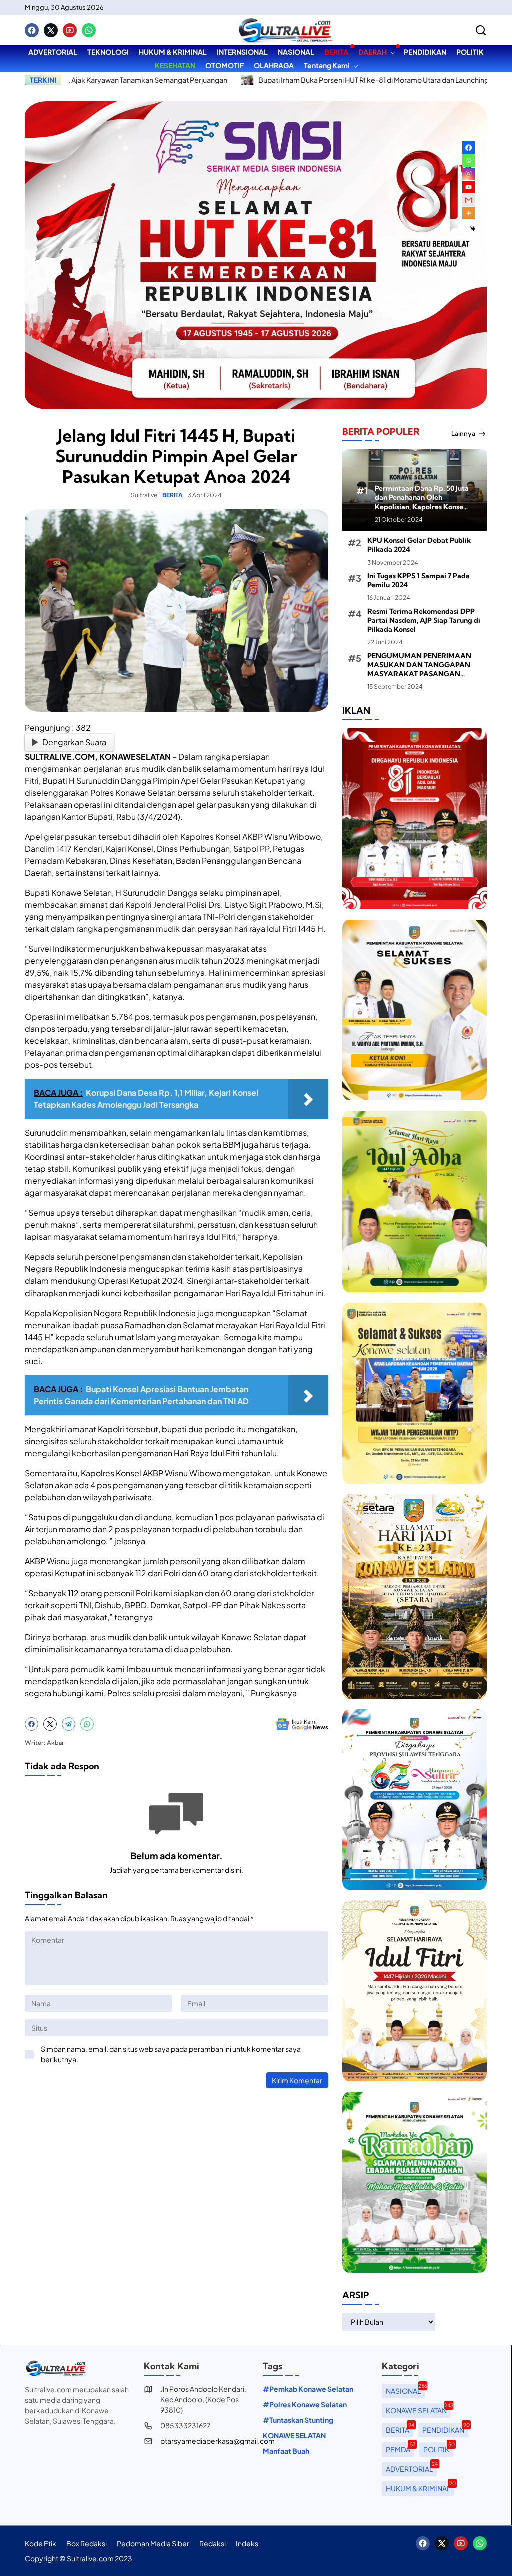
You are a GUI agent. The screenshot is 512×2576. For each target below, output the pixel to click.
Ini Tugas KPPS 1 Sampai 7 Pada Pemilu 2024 (419, 580)
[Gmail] (469, 200)
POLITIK (438, 2448)
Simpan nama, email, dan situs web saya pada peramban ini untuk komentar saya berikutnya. (171, 2054)
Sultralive (144, 495)
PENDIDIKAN (445, 2429)
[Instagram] (469, 174)
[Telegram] (69, 1724)
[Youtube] (70, 30)
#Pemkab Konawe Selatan (308, 2389)
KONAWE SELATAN (294, 2435)
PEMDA (400, 2448)
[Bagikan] (481, 30)
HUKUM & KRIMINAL (420, 2487)
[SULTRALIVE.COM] (285, 30)
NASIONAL (405, 2390)
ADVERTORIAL (411, 2468)
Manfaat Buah (286, 2451)
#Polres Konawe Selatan (305, 2404)
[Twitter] (51, 30)
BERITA (173, 495)
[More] (469, 213)
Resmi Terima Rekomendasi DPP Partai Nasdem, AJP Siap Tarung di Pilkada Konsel (424, 620)
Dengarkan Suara (74, 742)
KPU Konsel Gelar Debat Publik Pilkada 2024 (419, 545)
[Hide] (473, 229)
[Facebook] (32, 30)
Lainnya (463, 433)
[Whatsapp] (89, 30)
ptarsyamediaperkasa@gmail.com (218, 2441)
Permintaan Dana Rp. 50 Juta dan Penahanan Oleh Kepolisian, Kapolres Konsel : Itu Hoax (422, 497)
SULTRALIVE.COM (60, 757)
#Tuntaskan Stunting (298, 2420)
